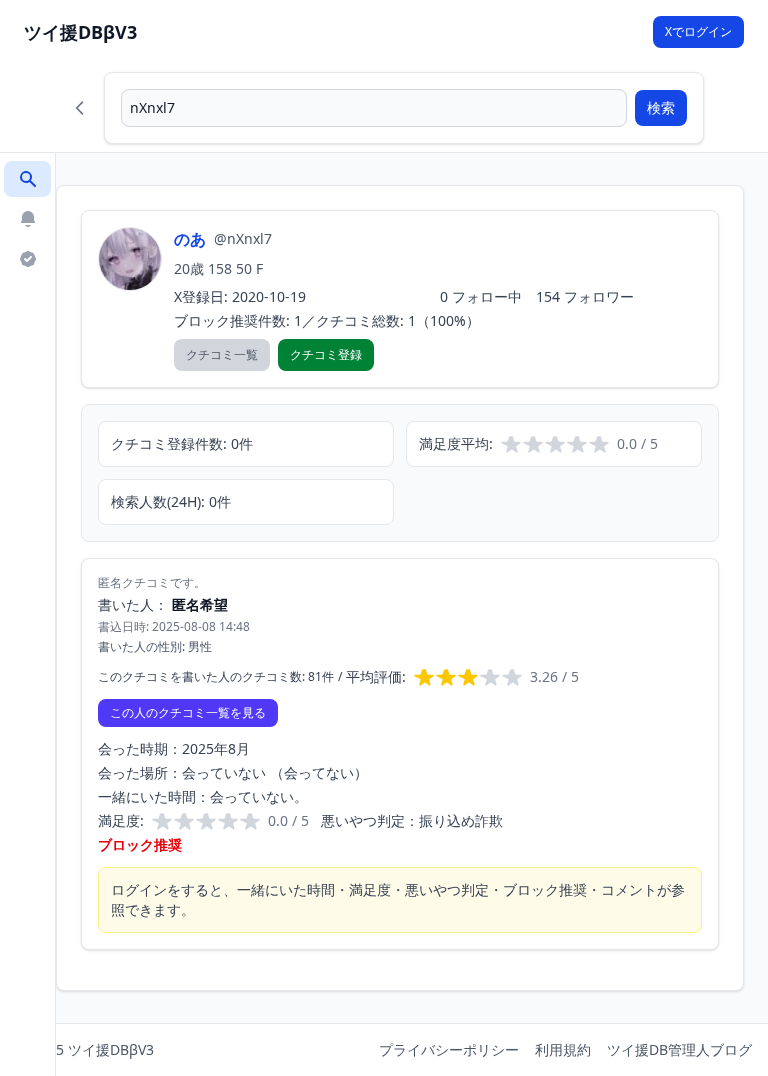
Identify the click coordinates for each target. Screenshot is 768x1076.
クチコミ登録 (326, 354)
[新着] (27, 219)
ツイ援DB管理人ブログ (679, 1049)
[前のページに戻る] (80, 108)
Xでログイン (698, 31)
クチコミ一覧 (222, 354)
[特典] (27, 259)
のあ (190, 239)
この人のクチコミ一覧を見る (188, 712)
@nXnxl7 (243, 238)
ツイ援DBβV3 (80, 32)
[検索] (27, 179)
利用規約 (563, 1049)
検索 (661, 107)
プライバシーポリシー (449, 1049)
